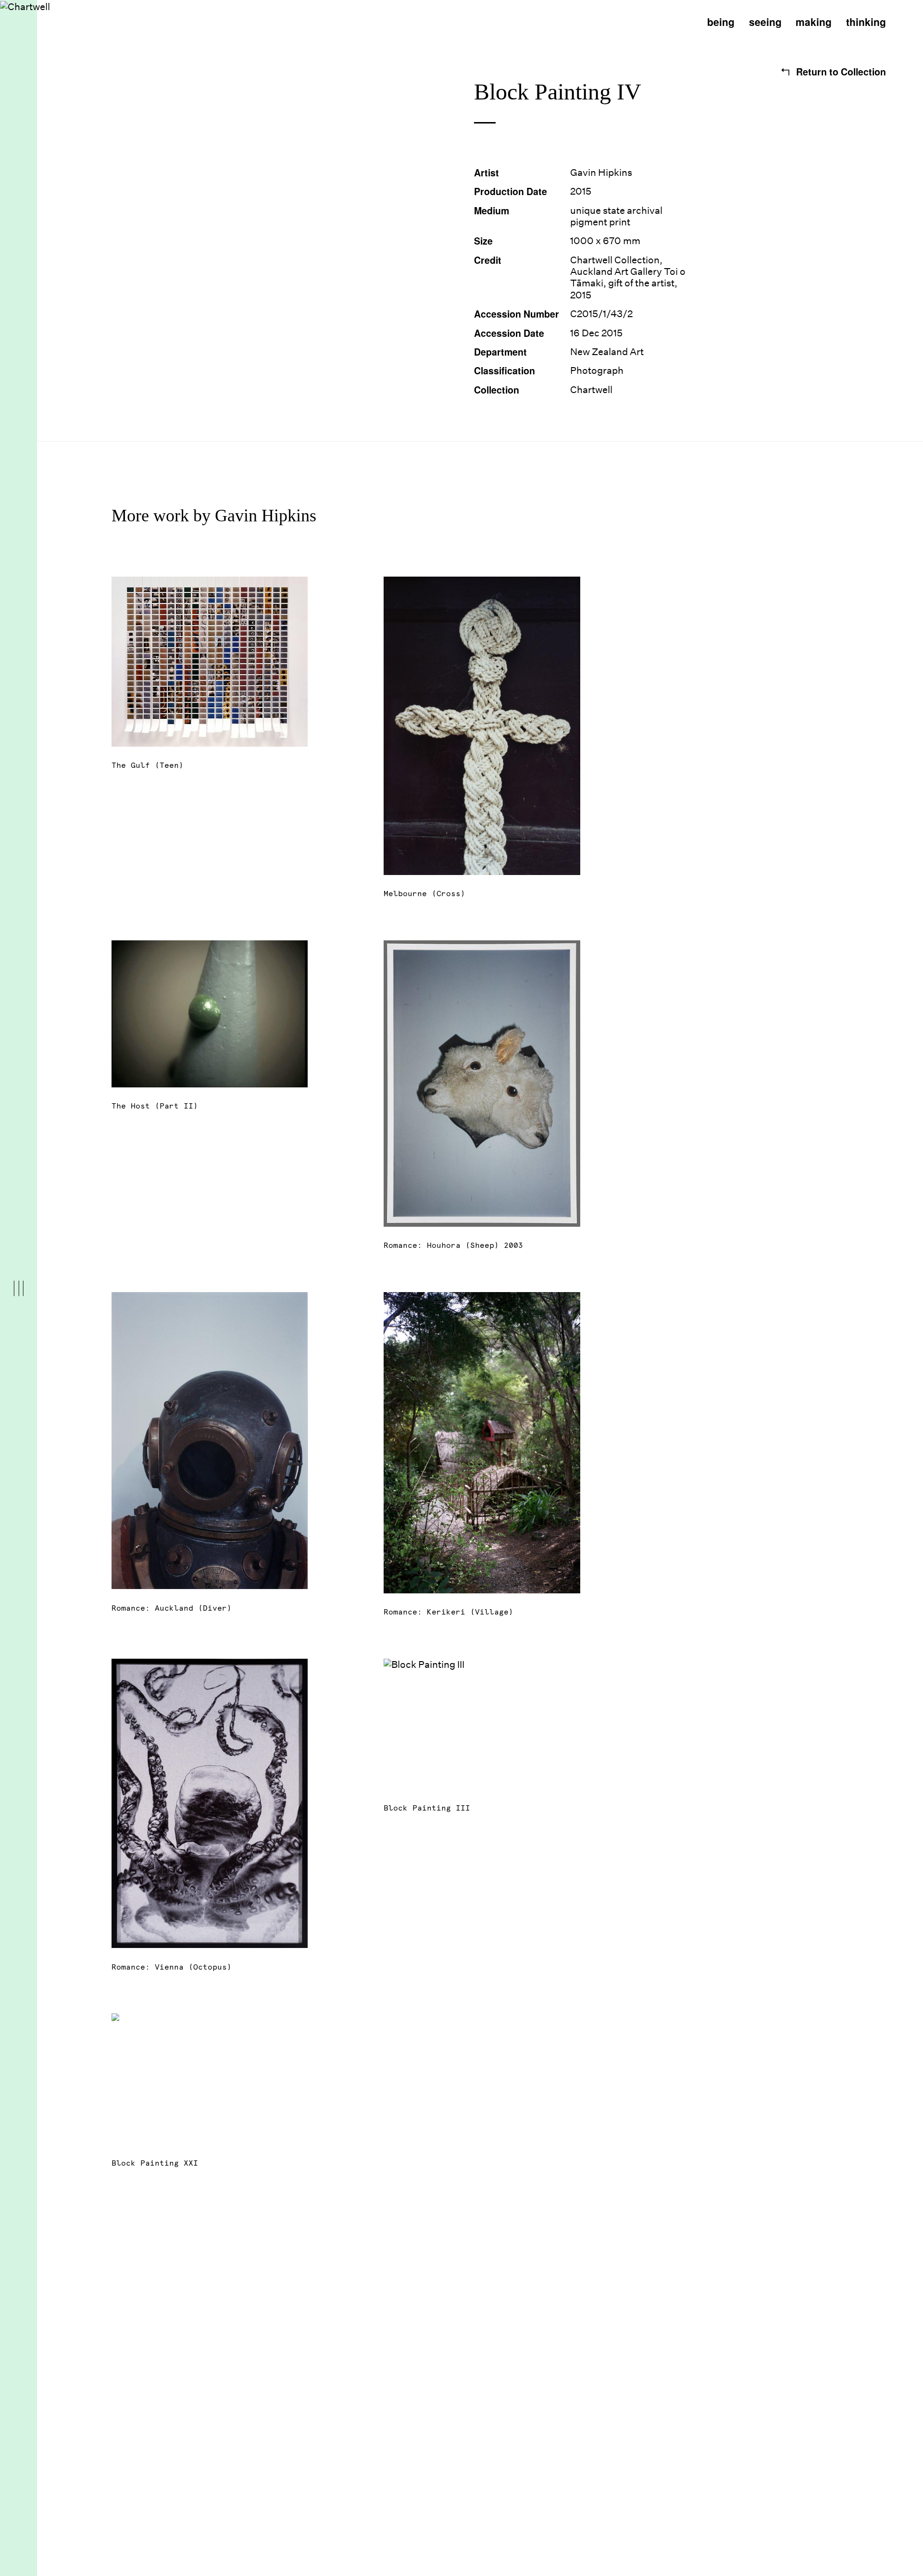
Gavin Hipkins (601, 173)
